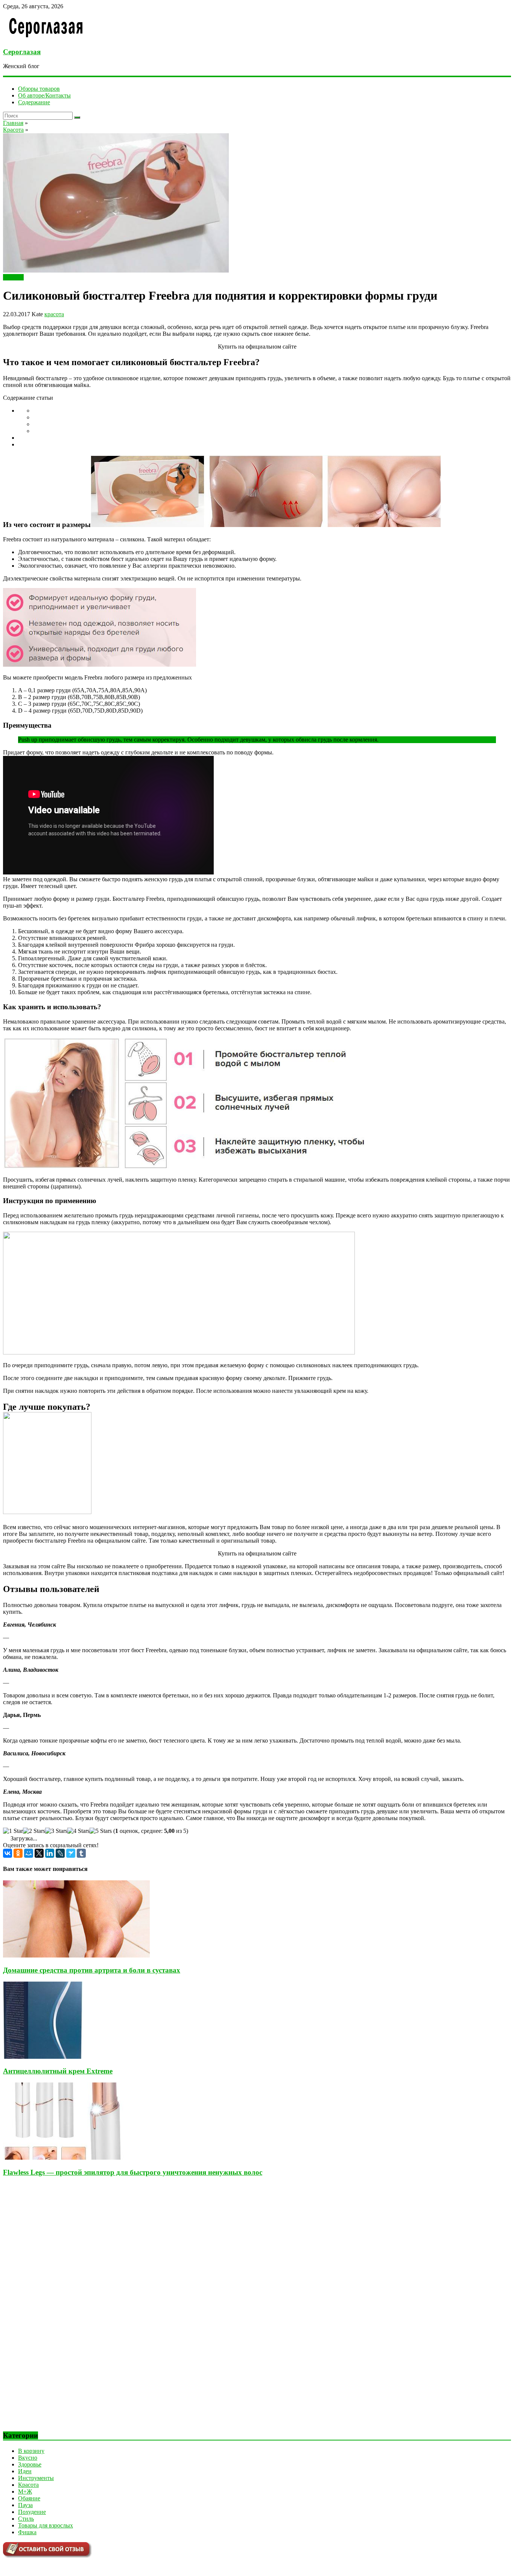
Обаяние (29, 2498)
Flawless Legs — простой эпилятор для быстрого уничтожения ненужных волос (133, 2172)
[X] (39, 1853)
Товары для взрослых (46, 2525)
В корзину (31, 2451)
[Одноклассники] (18, 1853)
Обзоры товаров (39, 89)
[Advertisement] (59, 2310)
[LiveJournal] (60, 1853)
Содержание (34, 102)
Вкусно (28, 2458)
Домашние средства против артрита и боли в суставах (92, 1970)
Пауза (25, 2505)
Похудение (32, 2512)
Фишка (27, 2532)
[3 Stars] (56, 1831)
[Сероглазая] (46, 37)
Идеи (25, 2471)
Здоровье (30, 2464)
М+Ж (25, 2491)
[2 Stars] (34, 1831)
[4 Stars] (78, 1831)
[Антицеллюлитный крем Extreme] (43, 2057)
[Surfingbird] (71, 1853)
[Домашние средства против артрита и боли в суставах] (76, 1955)
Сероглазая (22, 52)
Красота (13, 277)
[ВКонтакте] (8, 1853)
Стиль (26, 2519)
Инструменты (36, 2478)
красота (54, 314)
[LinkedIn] (50, 1853)
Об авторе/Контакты (44, 95)
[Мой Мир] (29, 1853)
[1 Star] (13, 1831)
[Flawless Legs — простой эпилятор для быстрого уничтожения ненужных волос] (66, 2158)
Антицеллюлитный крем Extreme (58, 2071)
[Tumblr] (81, 1853)
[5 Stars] (101, 1831)
